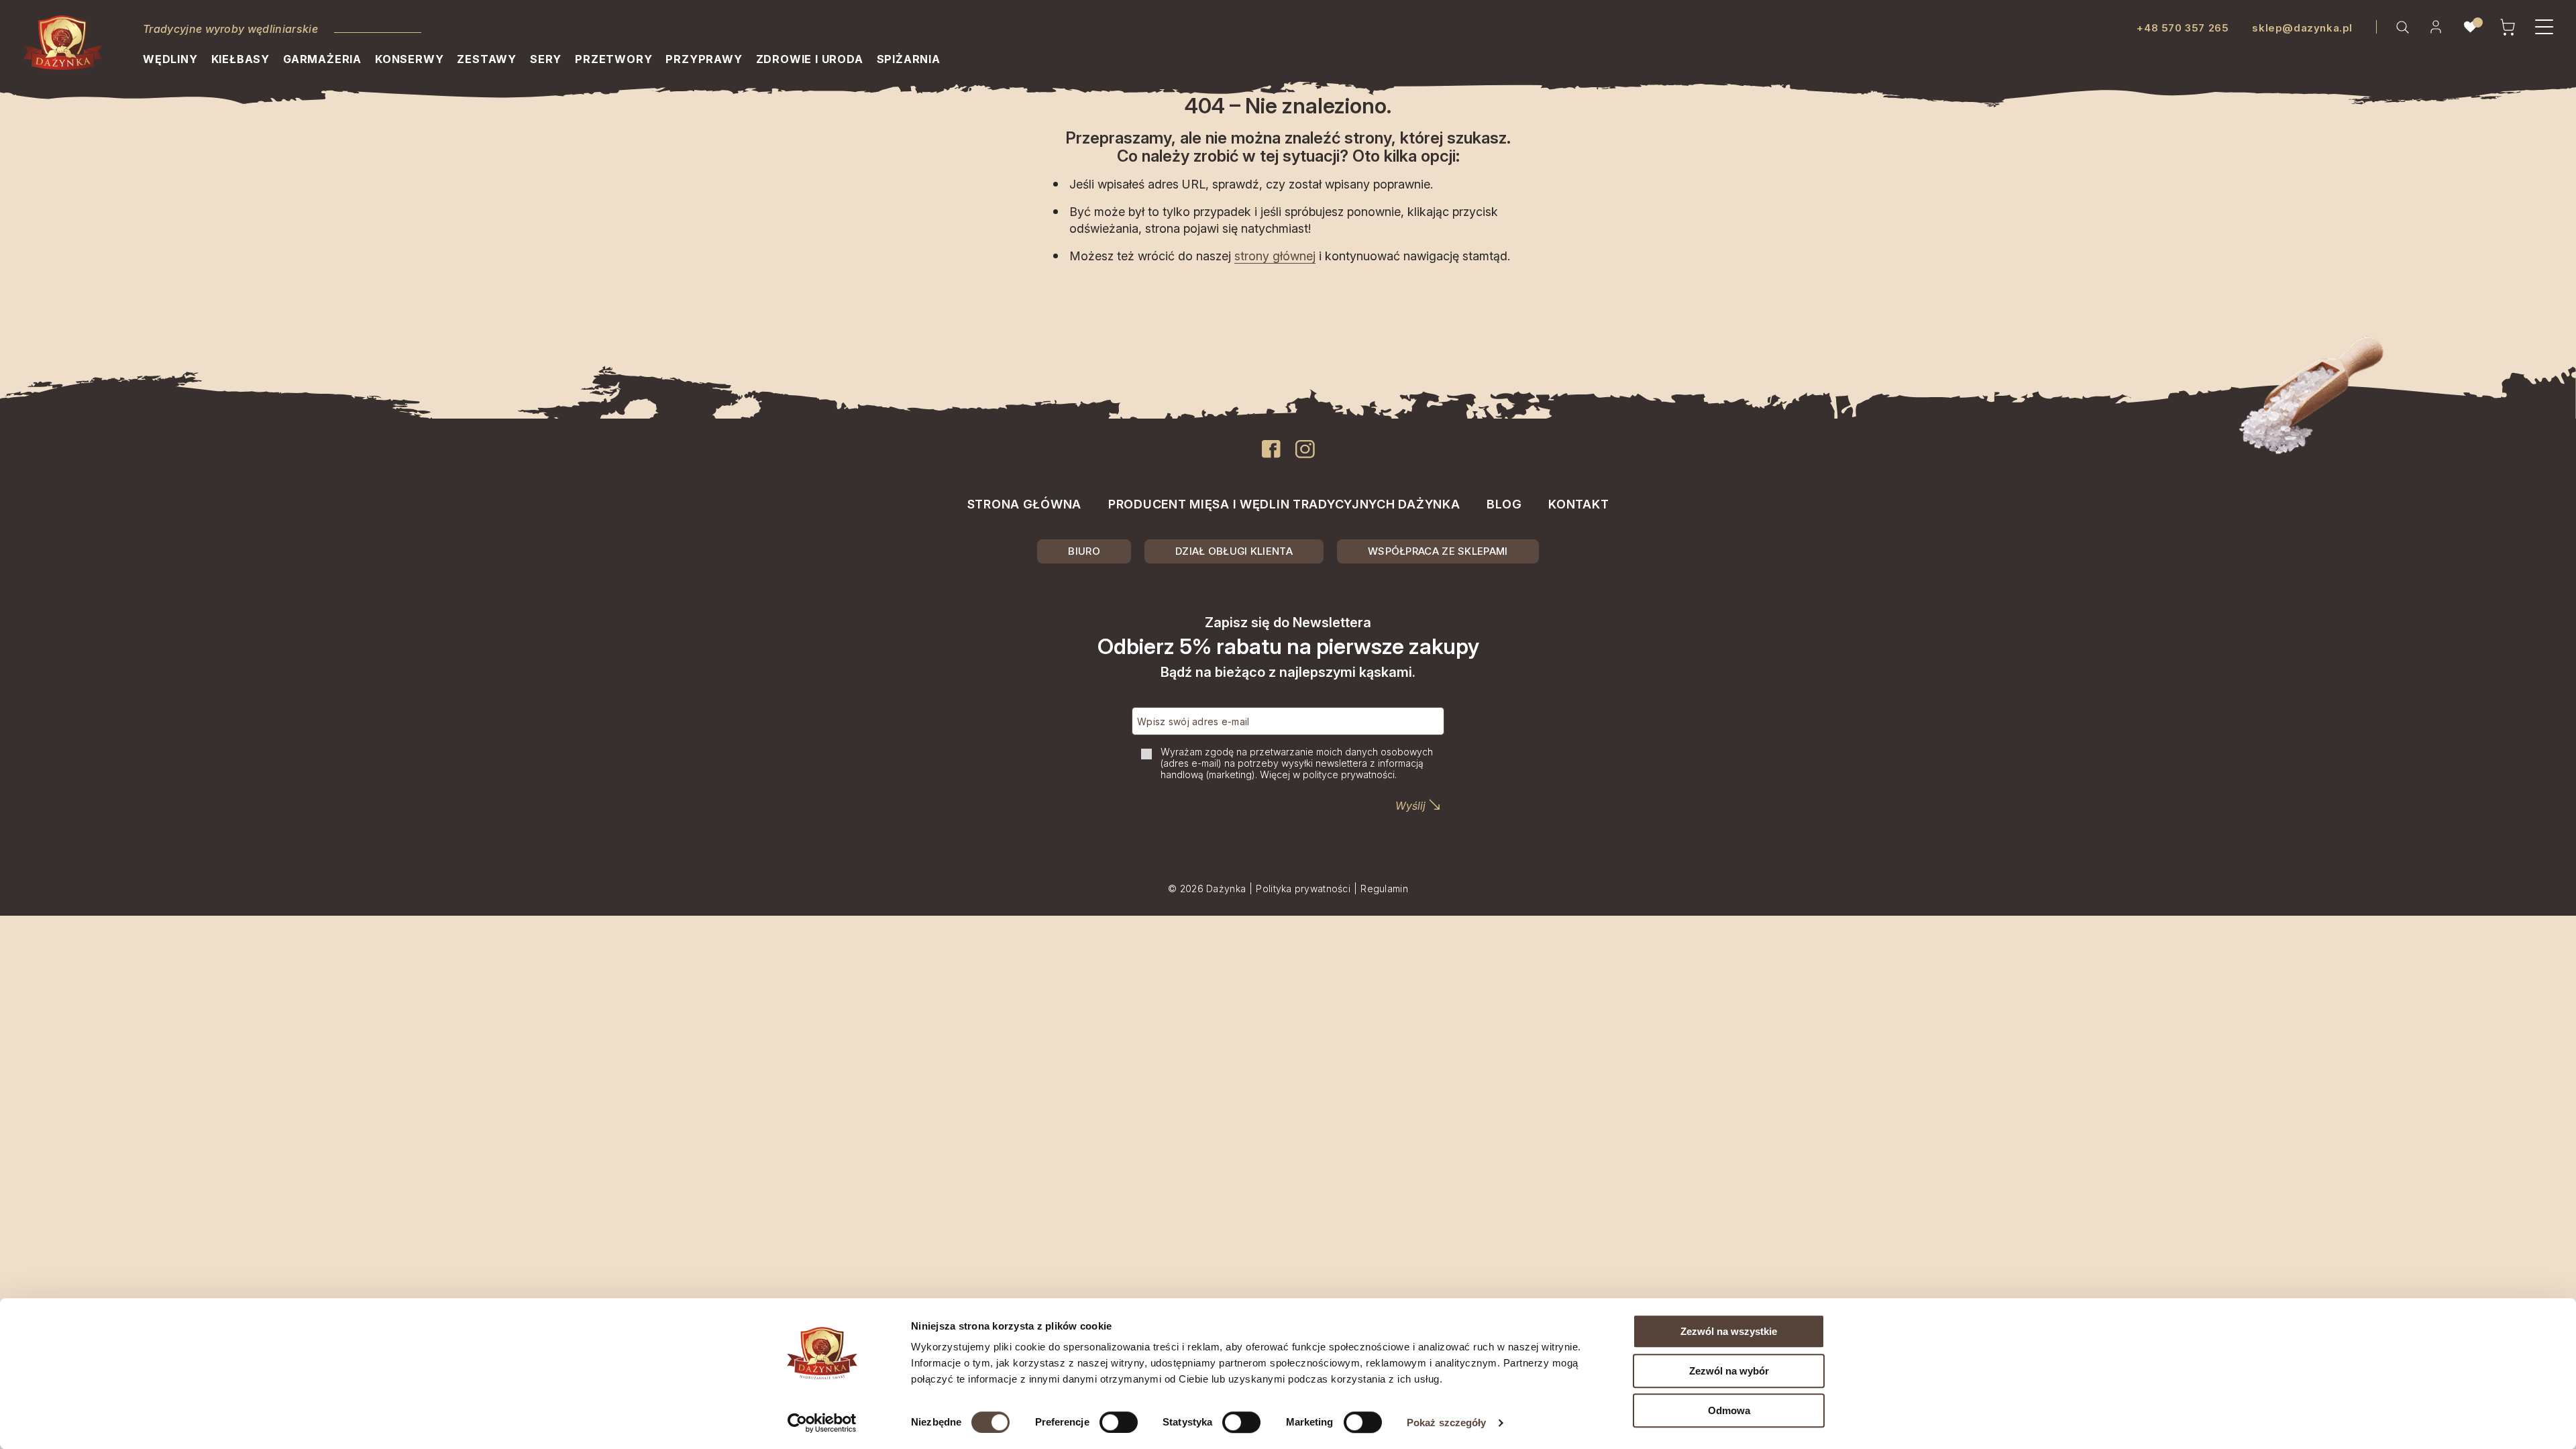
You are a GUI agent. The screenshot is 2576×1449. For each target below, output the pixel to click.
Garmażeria (322, 59)
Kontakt (1578, 504)
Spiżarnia (909, 59)
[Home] (63, 45)
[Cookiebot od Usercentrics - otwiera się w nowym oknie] (822, 1423)
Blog (1504, 504)
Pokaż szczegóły (1447, 1423)
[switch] (1119, 1422)
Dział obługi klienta (1234, 551)
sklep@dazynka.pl (2302, 28)
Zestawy (487, 59)
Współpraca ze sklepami (1438, 551)
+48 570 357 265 (2183, 28)
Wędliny (170, 59)
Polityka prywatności (1303, 889)
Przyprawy (704, 59)
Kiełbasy (240, 59)
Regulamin (1384, 889)
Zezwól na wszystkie (1729, 1331)
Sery (546, 59)
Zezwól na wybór (1729, 1371)
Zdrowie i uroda (810, 59)
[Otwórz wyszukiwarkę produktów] (2402, 27)
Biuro (1084, 551)
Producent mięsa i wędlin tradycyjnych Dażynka (1284, 504)
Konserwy (409, 59)
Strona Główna (1024, 504)
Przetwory (613, 59)
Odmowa (1729, 1410)
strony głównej (1275, 256)
